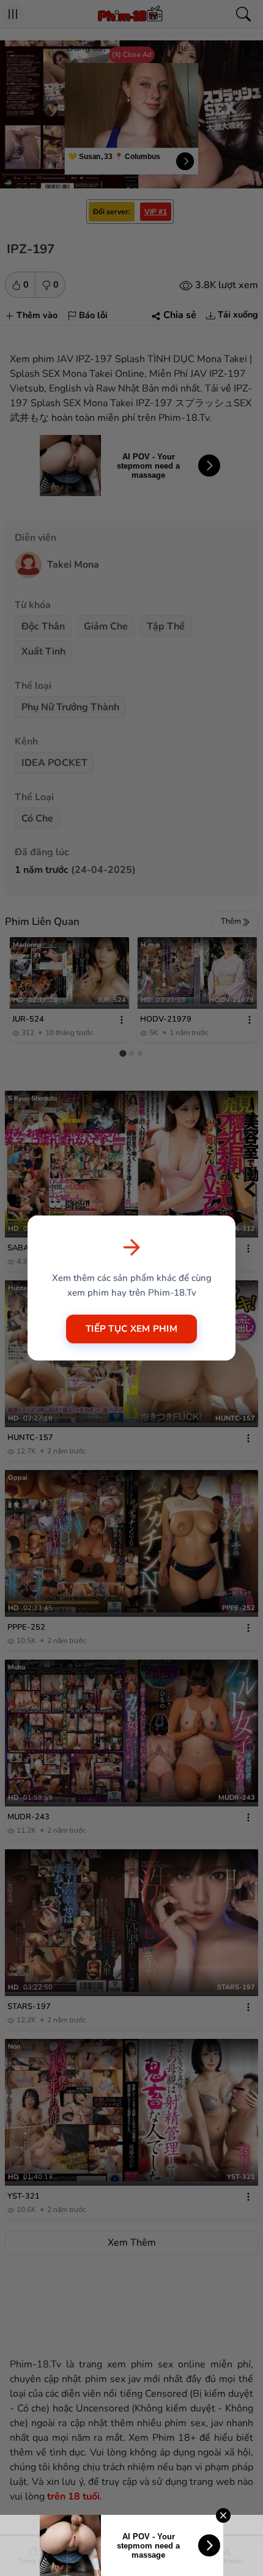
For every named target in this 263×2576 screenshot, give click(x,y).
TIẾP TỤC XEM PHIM (131, 1329)
